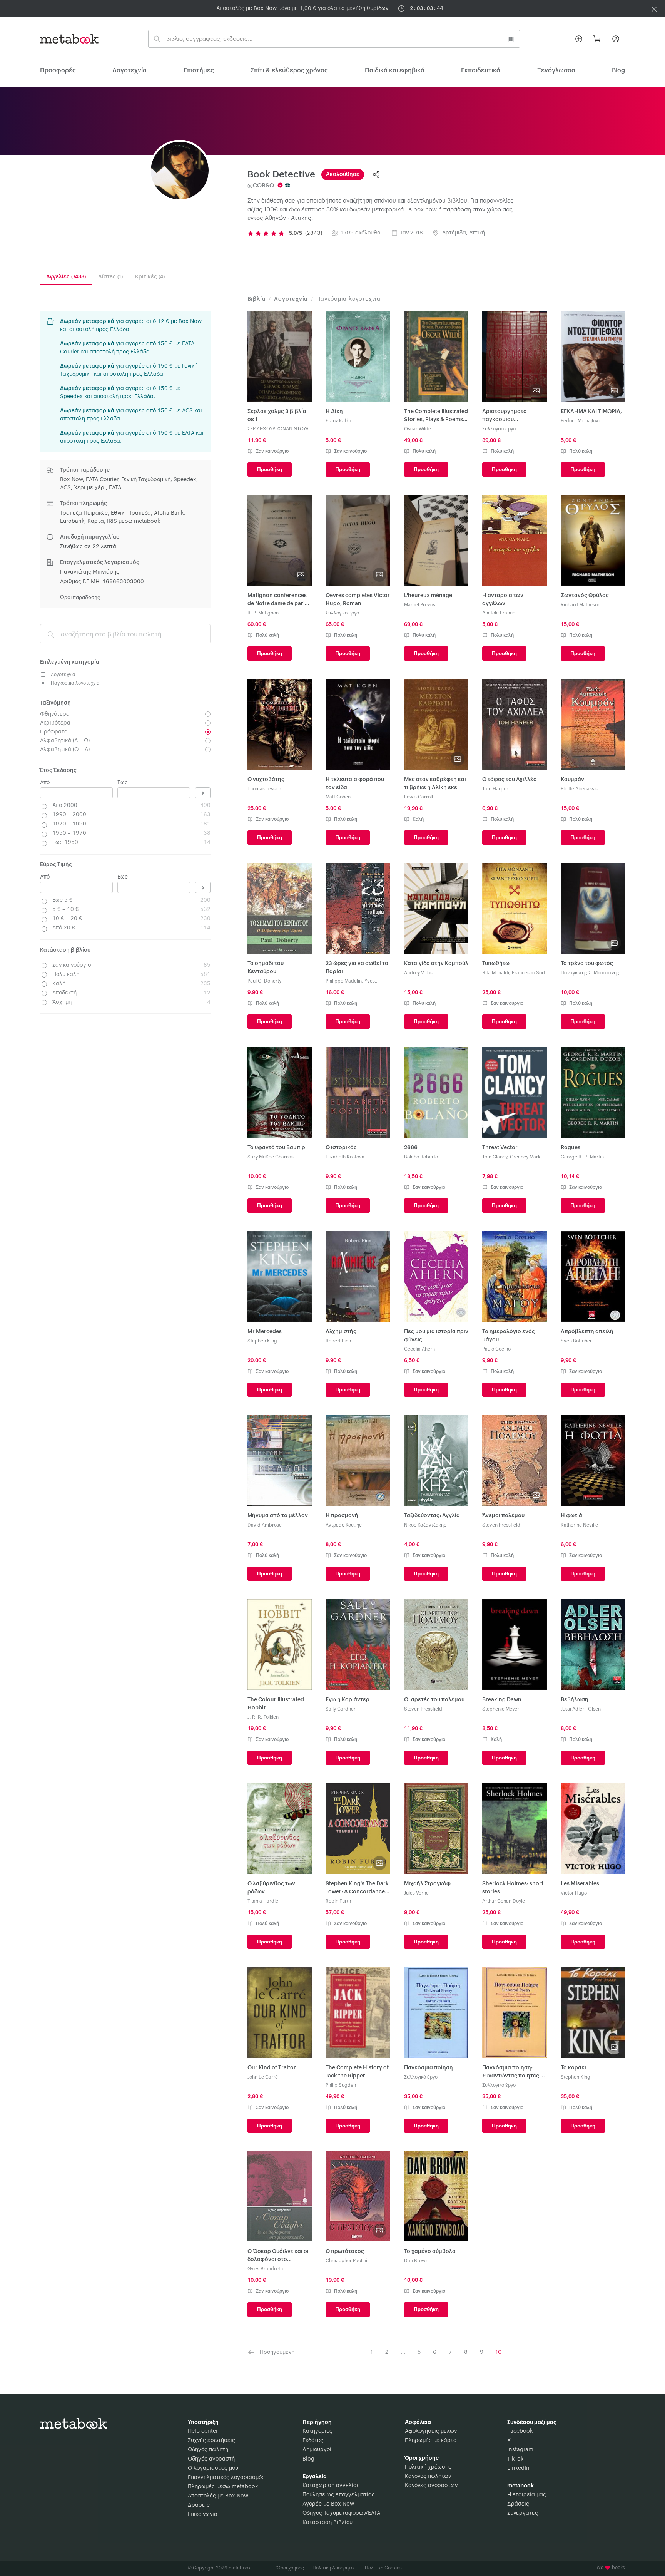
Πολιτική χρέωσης (428, 2467)
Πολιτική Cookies (383, 2568)
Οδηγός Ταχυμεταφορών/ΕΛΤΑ (341, 2513)
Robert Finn (338, 1341)
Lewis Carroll (419, 797)
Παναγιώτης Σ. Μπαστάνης (590, 973)
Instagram (520, 2450)
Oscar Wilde (418, 429)
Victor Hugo (574, 1893)
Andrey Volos (418, 973)
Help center (203, 2431)
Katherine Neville (579, 1525)
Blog (308, 2459)
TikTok (515, 2459)
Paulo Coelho (496, 1349)
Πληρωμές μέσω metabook (223, 2487)
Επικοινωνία (203, 2514)
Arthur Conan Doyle (504, 1901)
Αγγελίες (66, 277)
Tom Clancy (495, 1157)
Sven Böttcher (576, 1341)
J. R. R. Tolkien (263, 1717)
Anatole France (499, 613)
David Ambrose (265, 1525)
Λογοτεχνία (129, 70)
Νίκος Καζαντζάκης (425, 1525)
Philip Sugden (341, 2085)
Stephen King (262, 1341)
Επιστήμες (199, 70)
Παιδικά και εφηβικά (395, 70)
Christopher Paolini (346, 2261)
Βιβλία (257, 299)
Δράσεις (199, 2505)
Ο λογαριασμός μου (213, 2468)
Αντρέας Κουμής (344, 1525)
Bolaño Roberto (421, 1157)
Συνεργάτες (523, 2513)
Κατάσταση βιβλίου (327, 2522)
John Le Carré (263, 2077)
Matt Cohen (338, 797)
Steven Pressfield (501, 1525)
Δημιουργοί (317, 2450)
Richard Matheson (581, 605)
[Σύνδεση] (616, 39)
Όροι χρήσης (293, 2568)
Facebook (520, 2431)
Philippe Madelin (344, 981)
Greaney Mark (525, 1157)
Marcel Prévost (420, 605)
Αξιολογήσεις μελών (431, 2431)
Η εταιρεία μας (527, 2495)
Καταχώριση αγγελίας (331, 2486)
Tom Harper (495, 789)
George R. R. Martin (582, 1157)
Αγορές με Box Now (328, 2504)
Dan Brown (416, 2261)
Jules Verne (416, 1893)
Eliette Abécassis (579, 789)
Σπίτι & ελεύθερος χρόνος (289, 70)
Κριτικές (150, 277)
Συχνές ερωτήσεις (211, 2440)
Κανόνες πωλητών (428, 2476)
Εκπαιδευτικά (481, 70)
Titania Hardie (263, 1901)
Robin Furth (338, 1901)
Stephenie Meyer (501, 1709)
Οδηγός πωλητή (208, 2450)
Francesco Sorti (529, 973)
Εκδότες (313, 2440)
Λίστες (110, 277)
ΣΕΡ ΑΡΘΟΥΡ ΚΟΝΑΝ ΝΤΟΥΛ (278, 429)
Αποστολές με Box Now (218, 2496)
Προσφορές (58, 70)
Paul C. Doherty (264, 981)
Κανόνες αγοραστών (431, 2486)
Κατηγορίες (317, 2431)
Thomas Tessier (264, 789)
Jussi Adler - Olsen (581, 1709)
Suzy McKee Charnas (271, 1157)
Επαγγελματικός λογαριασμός (226, 2477)
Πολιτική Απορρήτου (337, 2568)
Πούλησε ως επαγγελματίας (339, 2495)
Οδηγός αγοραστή (211, 2459)
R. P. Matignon (263, 613)
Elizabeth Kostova (345, 1157)
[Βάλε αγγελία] (579, 39)
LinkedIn (518, 2468)
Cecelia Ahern (419, 1349)
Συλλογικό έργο (499, 429)
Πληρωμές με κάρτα (431, 2440)
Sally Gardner (341, 1709)
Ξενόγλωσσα (556, 70)
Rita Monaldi (496, 973)
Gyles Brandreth (265, 2269)
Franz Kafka (338, 421)
